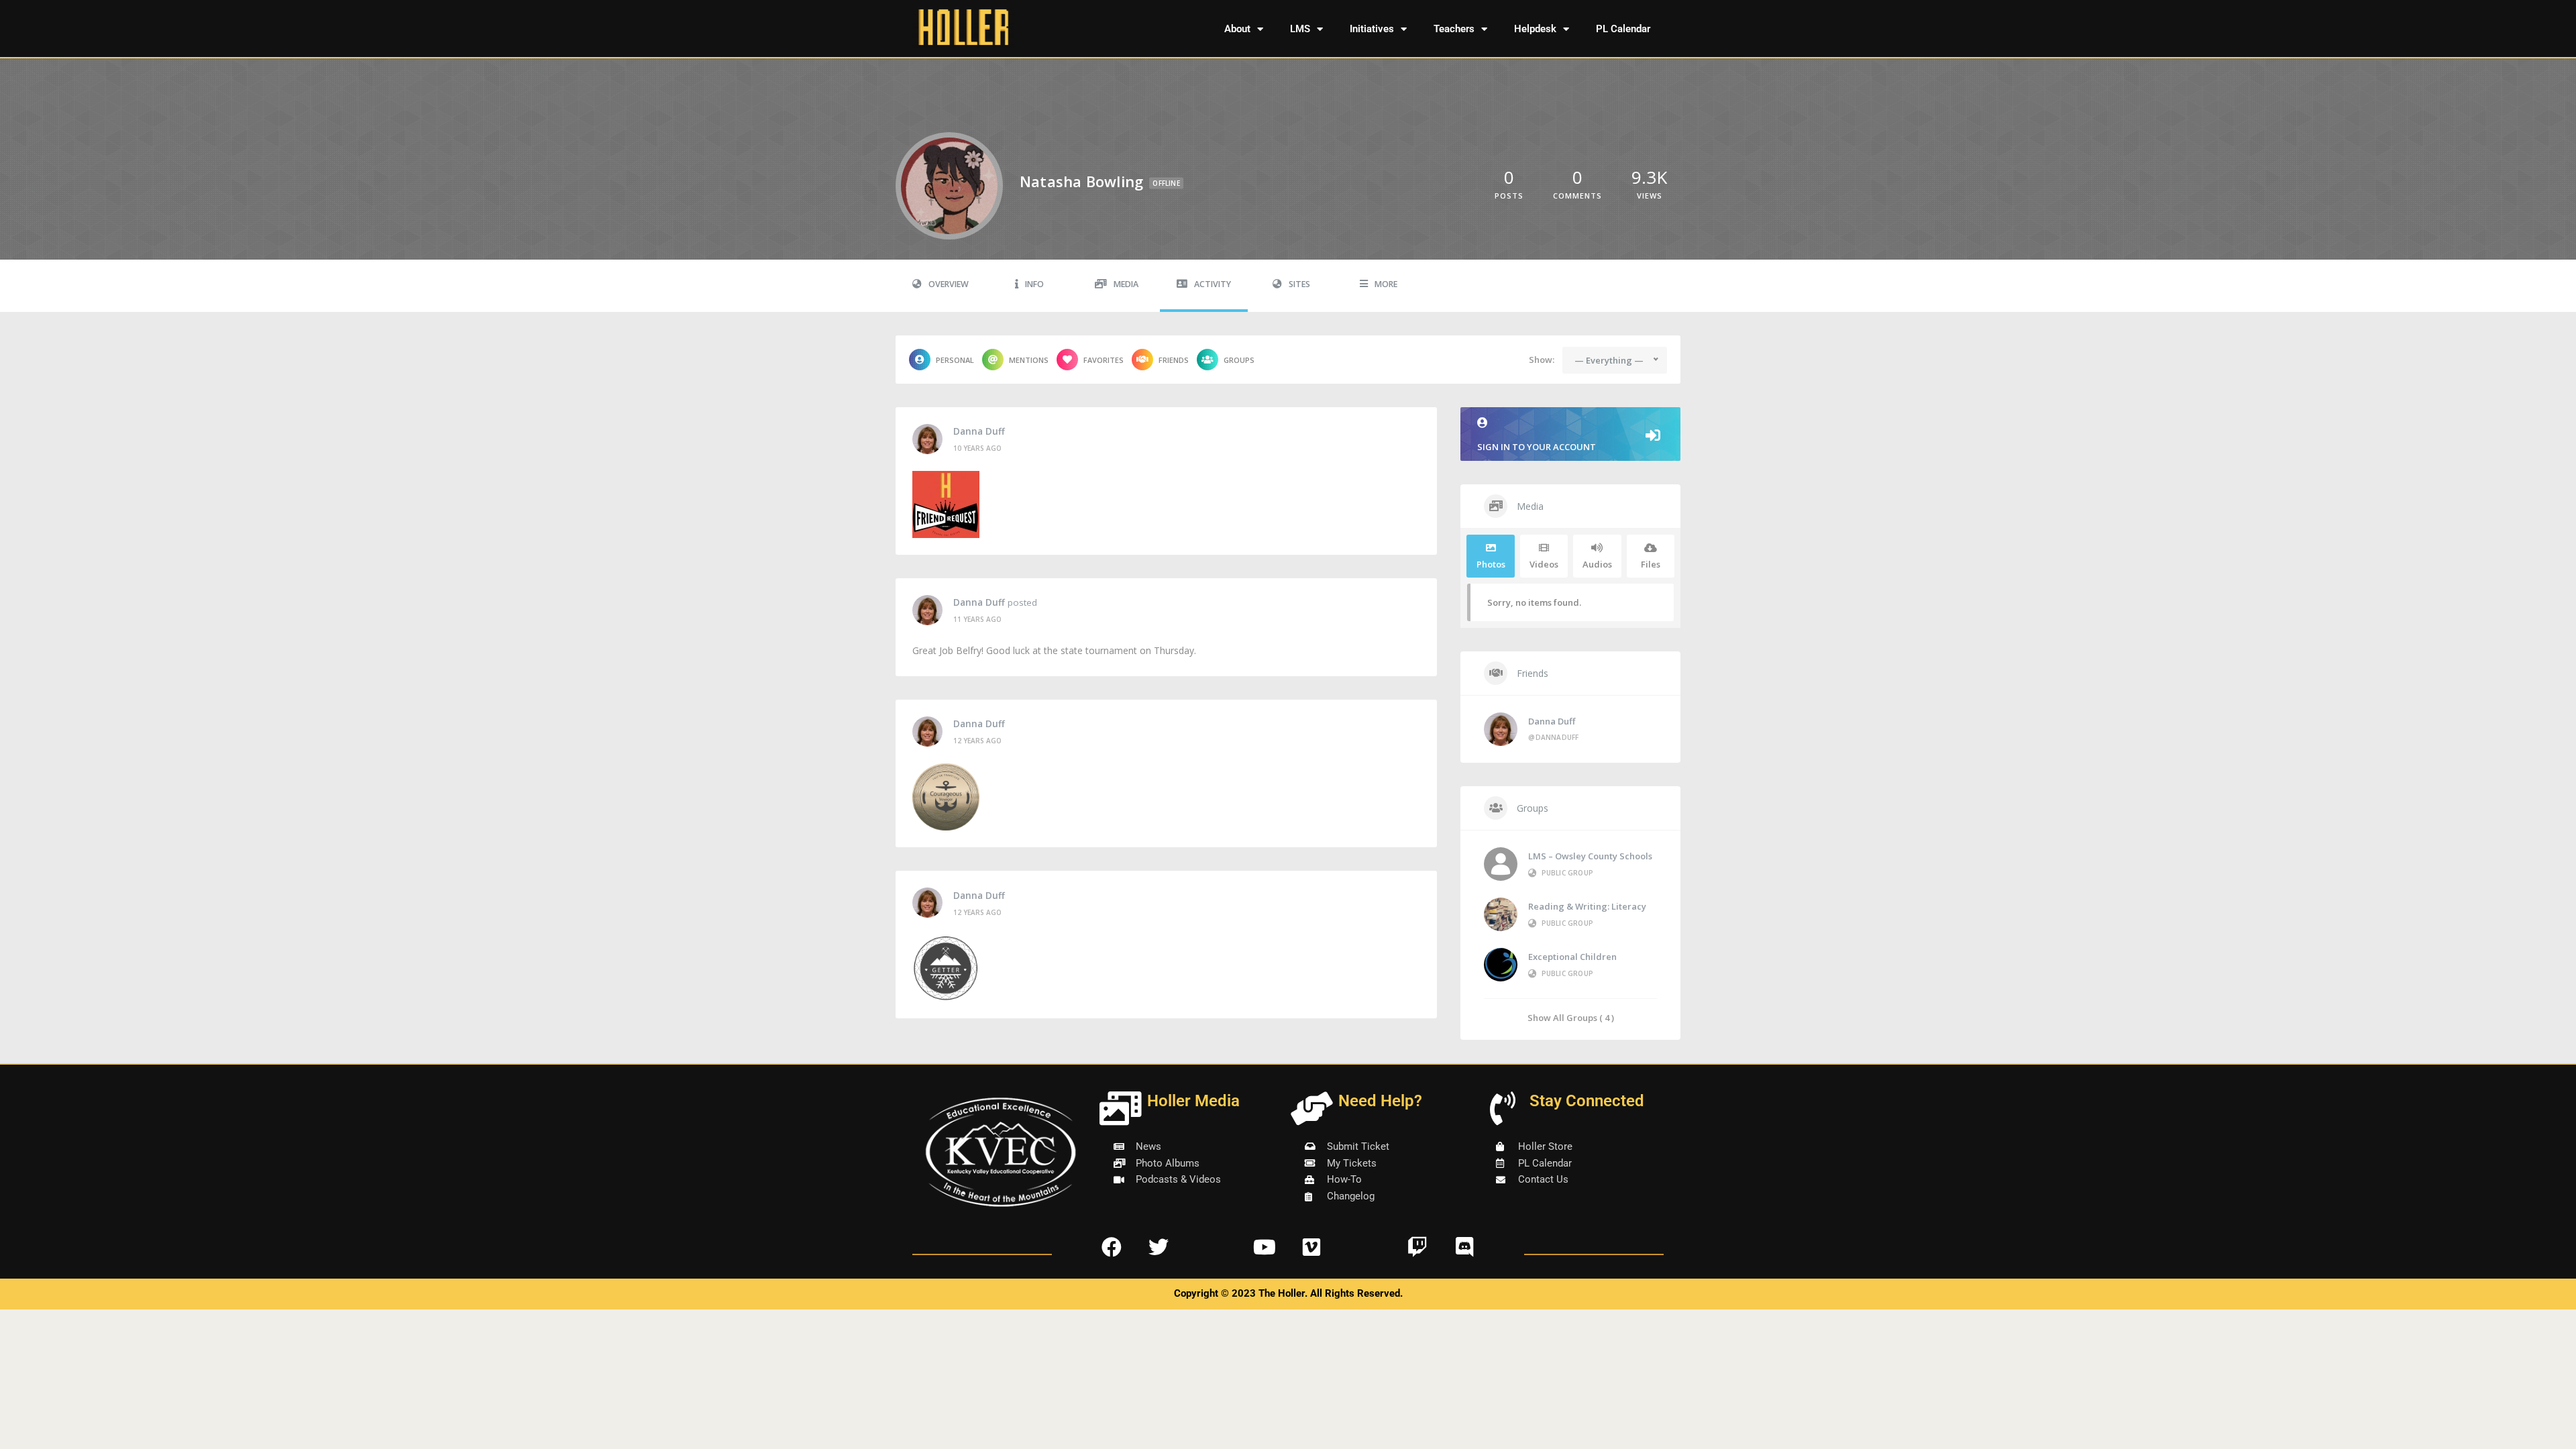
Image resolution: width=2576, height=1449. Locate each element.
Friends (1174, 360)
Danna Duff (979, 431)
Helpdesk (1535, 29)
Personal (955, 360)
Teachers (1454, 29)
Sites (1299, 284)
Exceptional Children (1572, 957)
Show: (1542, 360)
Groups (1239, 360)
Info (1034, 284)
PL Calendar (1623, 29)
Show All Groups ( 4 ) (1571, 1017)
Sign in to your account (1537, 447)
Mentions (1029, 360)
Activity (1213, 284)
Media (1126, 284)
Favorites (1104, 360)
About (1237, 29)
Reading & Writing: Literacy (1587, 906)
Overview (949, 284)
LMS (1300, 29)
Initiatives (1372, 29)
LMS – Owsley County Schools (1590, 856)
